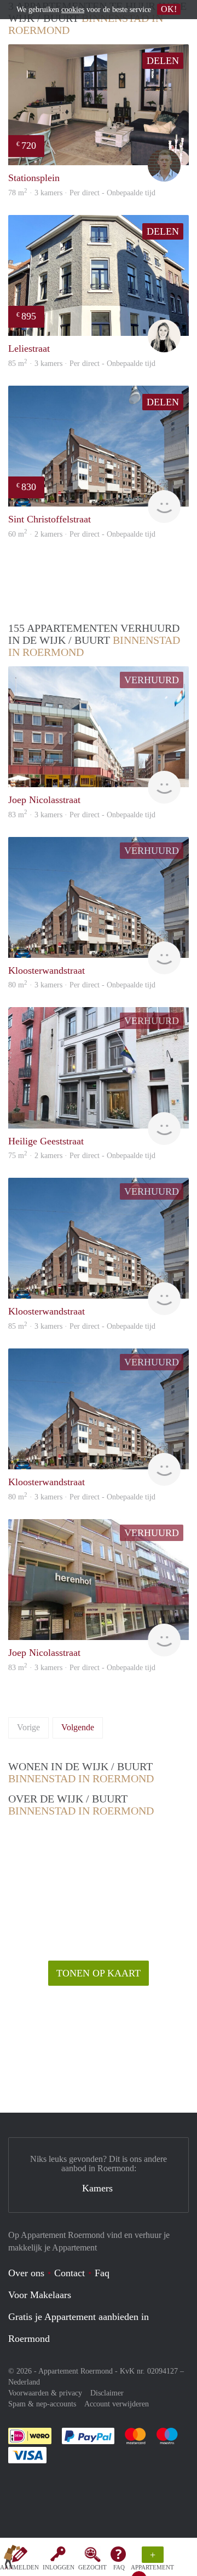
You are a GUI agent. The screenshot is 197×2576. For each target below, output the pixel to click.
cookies (73, 10)
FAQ (119, 2567)
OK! (169, 9)
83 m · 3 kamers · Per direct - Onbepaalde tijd (82, 1668)
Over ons (26, 2273)
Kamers (97, 2188)
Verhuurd (152, 680)
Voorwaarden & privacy (45, 2393)
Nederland (24, 2382)
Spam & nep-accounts (42, 2404)
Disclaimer (107, 2393)
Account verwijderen (117, 2404)
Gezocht (92, 2567)
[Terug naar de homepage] (12, 2559)
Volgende (78, 1727)
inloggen (59, 2567)
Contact (69, 2273)
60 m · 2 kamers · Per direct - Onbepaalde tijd (82, 534)
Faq (102, 2273)
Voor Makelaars (40, 2295)
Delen (163, 61)
